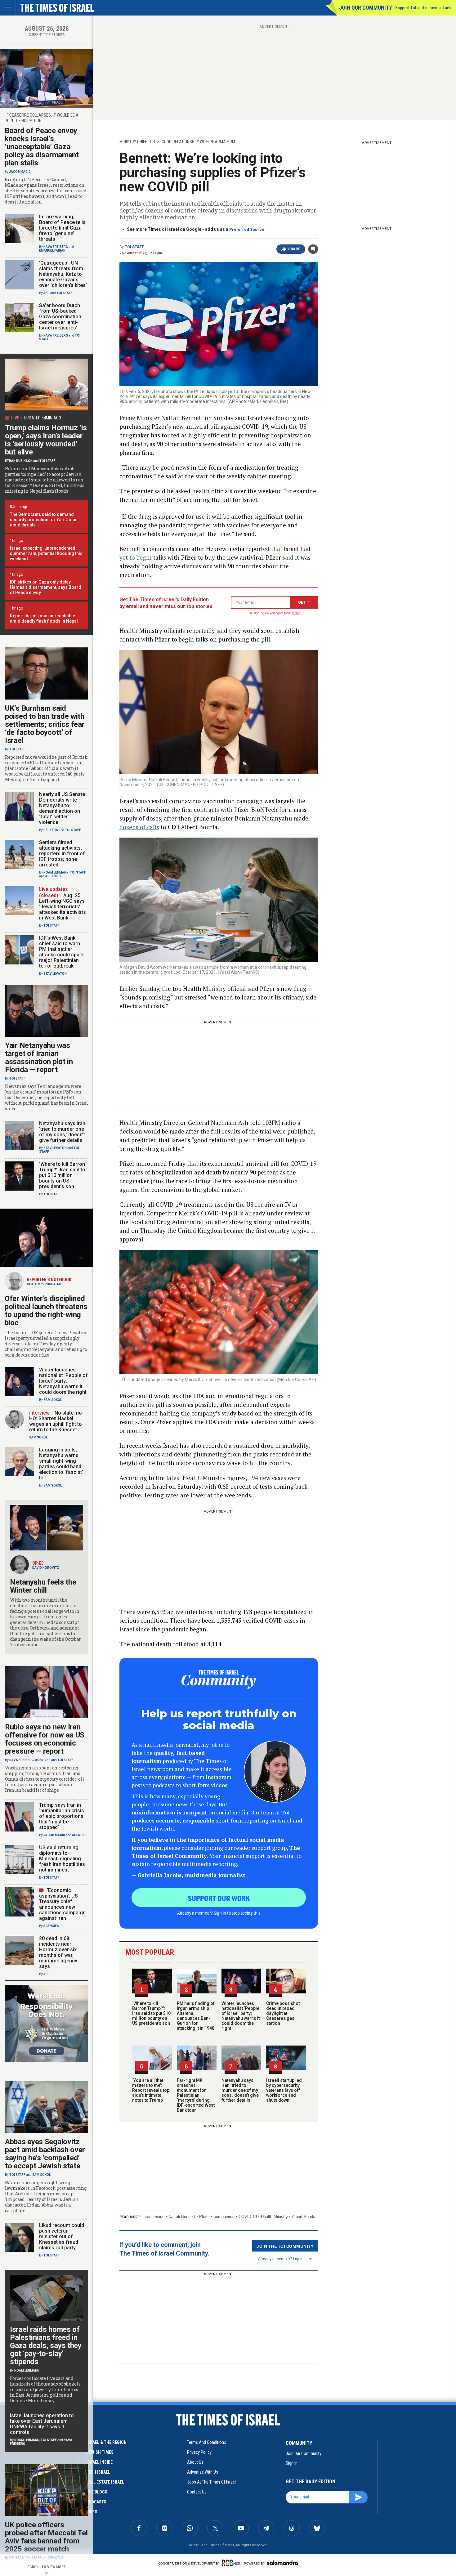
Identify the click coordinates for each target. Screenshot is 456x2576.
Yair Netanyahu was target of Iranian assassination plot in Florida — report (39, 1058)
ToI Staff (134, 247)
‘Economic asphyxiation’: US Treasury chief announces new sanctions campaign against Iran (62, 1904)
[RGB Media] (232, 2563)
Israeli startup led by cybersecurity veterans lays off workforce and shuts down (284, 2090)
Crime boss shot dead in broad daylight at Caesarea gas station (283, 2013)
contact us (197, 2492)
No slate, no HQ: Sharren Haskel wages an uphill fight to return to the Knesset (56, 1421)
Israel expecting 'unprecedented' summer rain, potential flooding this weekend (46, 553)
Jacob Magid (20, 172)
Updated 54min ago (42, 418)
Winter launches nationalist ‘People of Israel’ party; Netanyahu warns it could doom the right (241, 2016)
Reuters (51, 830)
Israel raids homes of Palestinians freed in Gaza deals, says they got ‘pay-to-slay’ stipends (46, 2346)
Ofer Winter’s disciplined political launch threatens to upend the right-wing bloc (46, 1311)
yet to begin (136, 557)
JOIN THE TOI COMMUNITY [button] (285, 2246)
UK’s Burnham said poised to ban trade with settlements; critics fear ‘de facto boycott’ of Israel (45, 724)
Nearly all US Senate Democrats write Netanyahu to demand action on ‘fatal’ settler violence (62, 808)
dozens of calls (139, 827)
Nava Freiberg (56, 247)
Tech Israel (98, 2472)
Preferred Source (247, 229)
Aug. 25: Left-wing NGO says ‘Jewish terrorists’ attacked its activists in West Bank (63, 907)
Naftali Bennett (182, 2217)
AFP (47, 293)
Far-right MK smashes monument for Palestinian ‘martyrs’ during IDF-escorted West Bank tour (196, 2095)
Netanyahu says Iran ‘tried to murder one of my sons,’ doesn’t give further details (240, 2090)
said (288, 557)
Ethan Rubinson (19, 461)
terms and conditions (207, 2442)
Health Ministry (274, 2217)
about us (195, 2462)
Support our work (219, 1898)
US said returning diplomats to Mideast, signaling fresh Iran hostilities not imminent (62, 1859)
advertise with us (203, 2472)
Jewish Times (100, 2452)
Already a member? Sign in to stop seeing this (219, 1913)
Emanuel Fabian (52, 250)
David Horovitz (46, 1568)
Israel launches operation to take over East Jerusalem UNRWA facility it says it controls (42, 2424)
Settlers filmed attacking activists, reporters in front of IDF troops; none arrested (62, 854)
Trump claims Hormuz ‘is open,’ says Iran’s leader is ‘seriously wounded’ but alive (46, 440)
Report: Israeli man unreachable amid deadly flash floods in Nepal (44, 618)
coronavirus (224, 2217)
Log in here (303, 2258)
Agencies (53, 876)
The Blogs (97, 2492)
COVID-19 (248, 2217)
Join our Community (366, 8)
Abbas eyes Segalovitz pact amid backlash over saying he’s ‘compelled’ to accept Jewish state (45, 2154)
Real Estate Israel (105, 2482)
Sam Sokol (53, 1400)
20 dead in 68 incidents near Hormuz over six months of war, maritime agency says (58, 1952)
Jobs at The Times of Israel (211, 2482)
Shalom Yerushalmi (44, 1284)
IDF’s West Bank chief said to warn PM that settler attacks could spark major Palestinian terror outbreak (61, 952)
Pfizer (204, 2217)
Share (294, 249)
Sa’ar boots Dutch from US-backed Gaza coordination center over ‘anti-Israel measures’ (60, 317)
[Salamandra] (282, 2563)
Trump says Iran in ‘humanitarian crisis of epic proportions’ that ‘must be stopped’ (62, 1816)
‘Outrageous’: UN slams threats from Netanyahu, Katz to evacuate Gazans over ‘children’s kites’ (63, 274)
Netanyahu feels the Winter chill (43, 1586)
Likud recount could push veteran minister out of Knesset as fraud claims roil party (62, 2236)
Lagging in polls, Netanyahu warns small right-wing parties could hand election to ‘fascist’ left (61, 1464)
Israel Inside (153, 2217)
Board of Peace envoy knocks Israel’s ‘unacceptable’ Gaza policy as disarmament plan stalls (42, 147)
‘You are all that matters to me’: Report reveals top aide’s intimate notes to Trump (151, 2090)
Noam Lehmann (56, 872)
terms (296, 613)
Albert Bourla (304, 2217)
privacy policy (199, 2452)
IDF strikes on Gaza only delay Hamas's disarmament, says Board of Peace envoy (46, 587)
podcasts (96, 2502)
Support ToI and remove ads (423, 8)
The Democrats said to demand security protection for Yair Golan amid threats (44, 520)
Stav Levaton (55, 974)
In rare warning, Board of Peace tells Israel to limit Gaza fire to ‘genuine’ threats (62, 228)
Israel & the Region (106, 2442)
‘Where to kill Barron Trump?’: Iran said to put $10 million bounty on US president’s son (151, 2013)
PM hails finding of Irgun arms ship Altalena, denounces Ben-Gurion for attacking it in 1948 (196, 2016)
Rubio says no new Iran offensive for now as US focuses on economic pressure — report (45, 1739)
